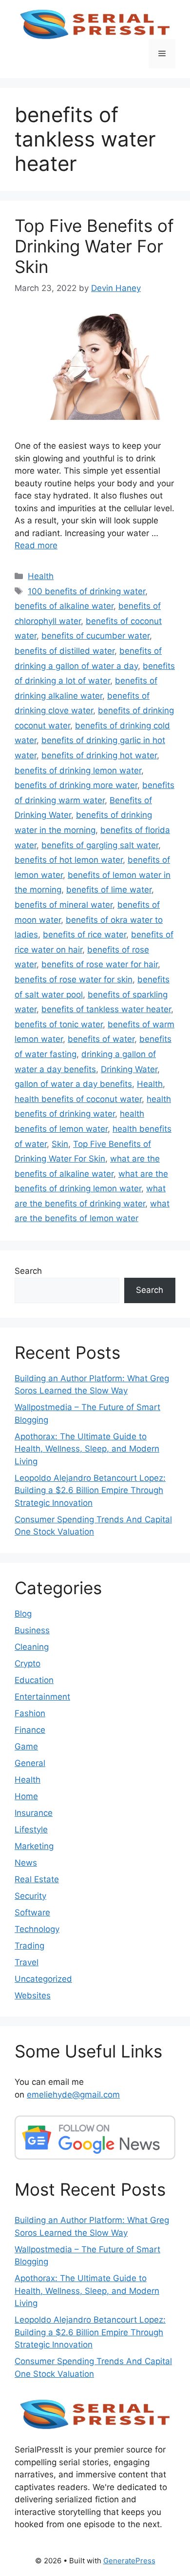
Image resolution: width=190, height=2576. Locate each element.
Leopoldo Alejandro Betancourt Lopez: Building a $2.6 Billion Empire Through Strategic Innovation (90, 1490)
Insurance (34, 1813)
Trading (29, 1946)
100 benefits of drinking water (86, 591)
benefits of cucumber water (95, 636)
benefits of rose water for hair (100, 964)
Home (26, 1796)
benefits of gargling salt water (100, 845)
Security (30, 1896)
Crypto (28, 1663)
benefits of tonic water (59, 1024)
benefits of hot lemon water (69, 860)
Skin (60, 1144)
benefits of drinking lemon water (78, 770)
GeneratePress (129, 2561)
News (26, 1863)
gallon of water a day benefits (73, 1084)
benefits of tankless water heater (106, 1009)
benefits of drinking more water (76, 785)
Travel (27, 1962)
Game (26, 1746)
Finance (30, 1730)
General (30, 1763)
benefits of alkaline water (64, 606)
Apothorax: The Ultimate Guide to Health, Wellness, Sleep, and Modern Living (87, 1449)
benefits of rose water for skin (74, 979)
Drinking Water (129, 1069)
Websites (33, 1995)
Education (34, 1680)
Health (41, 576)
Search (28, 1271)
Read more (36, 545)
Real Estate (37, 1879)
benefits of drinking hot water (99, 755)
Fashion (30, 1713)
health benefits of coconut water (78, 1099)
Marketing (34, 1846)
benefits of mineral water (64, 905)
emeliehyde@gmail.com (73, 2095)
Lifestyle (31, 1829)
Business (32, 1630)
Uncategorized (43, 1979)
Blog (23, 1614)
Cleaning (32, 1647)
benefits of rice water (85, 935)
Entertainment (42, 1697)
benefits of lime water (109, 890)
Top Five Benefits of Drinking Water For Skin (94, 246)
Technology (37, 1929)
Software (32, 1912)
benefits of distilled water (65, 651)
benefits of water (101, 1039)
